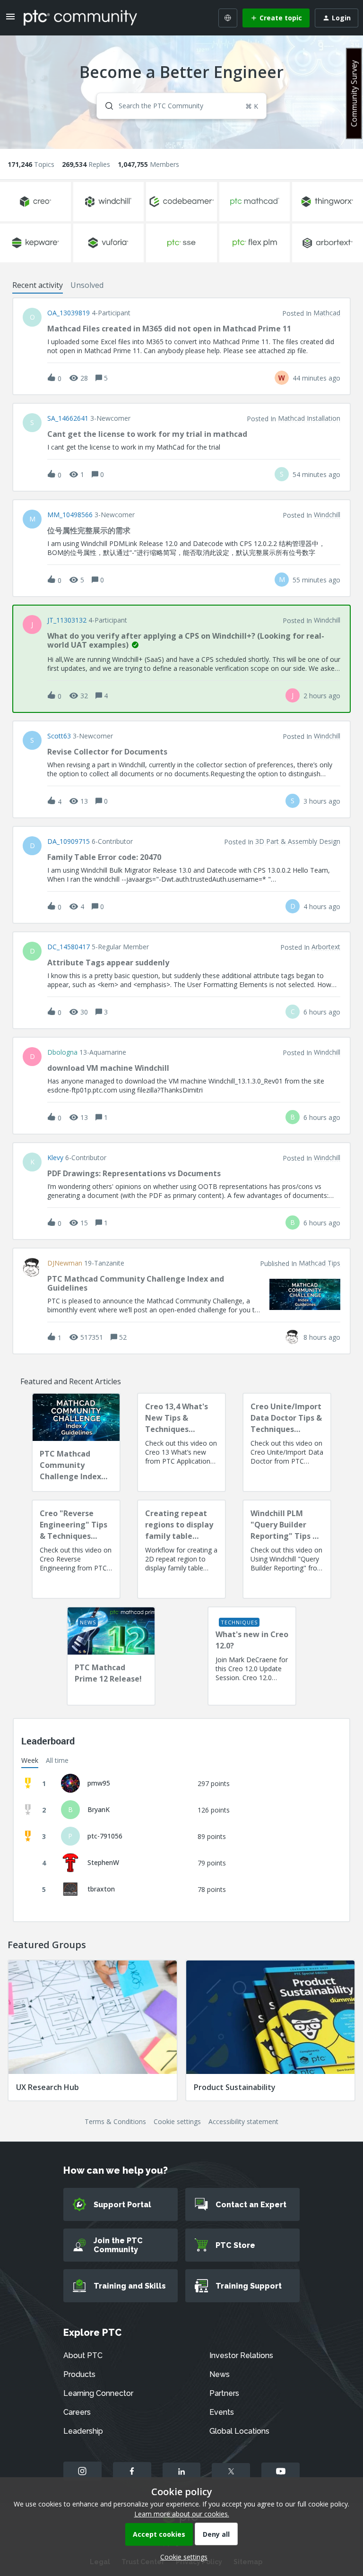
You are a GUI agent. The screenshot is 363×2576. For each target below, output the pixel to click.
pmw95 (99, 1783)
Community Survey (354, 93)
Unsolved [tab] (87, 285)
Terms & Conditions (115, 2121)
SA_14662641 (68, 418)
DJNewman (65, 1263)
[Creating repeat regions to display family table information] (181, 1549)
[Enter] (105, 106)
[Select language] (228, 18)
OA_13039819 (69, 313)
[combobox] (182, 106)
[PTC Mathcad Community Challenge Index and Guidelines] (76, 1442)
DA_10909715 (69, 841)
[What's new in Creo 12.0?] (252, 1656)
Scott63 (59, 736)
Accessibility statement (243, 2121)
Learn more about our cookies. (182, 2514)
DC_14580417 (69, 947)
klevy (55, 1158)
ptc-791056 (105, 1836)
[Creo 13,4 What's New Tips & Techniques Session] (181, 1442)
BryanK (99, 1809)
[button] (181, 2557)
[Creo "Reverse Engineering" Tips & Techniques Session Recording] (76, 1549)
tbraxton (101, 1889)
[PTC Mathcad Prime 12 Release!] (111, 1656)
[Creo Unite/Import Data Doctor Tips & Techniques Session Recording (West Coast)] (287, 1442)
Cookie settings (177, 2121)
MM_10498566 (70, 515)
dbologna (62, 1052)
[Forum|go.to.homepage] (80, 17)
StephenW (103, 1862)
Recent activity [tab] (38, 285)
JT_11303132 (67, 620)
